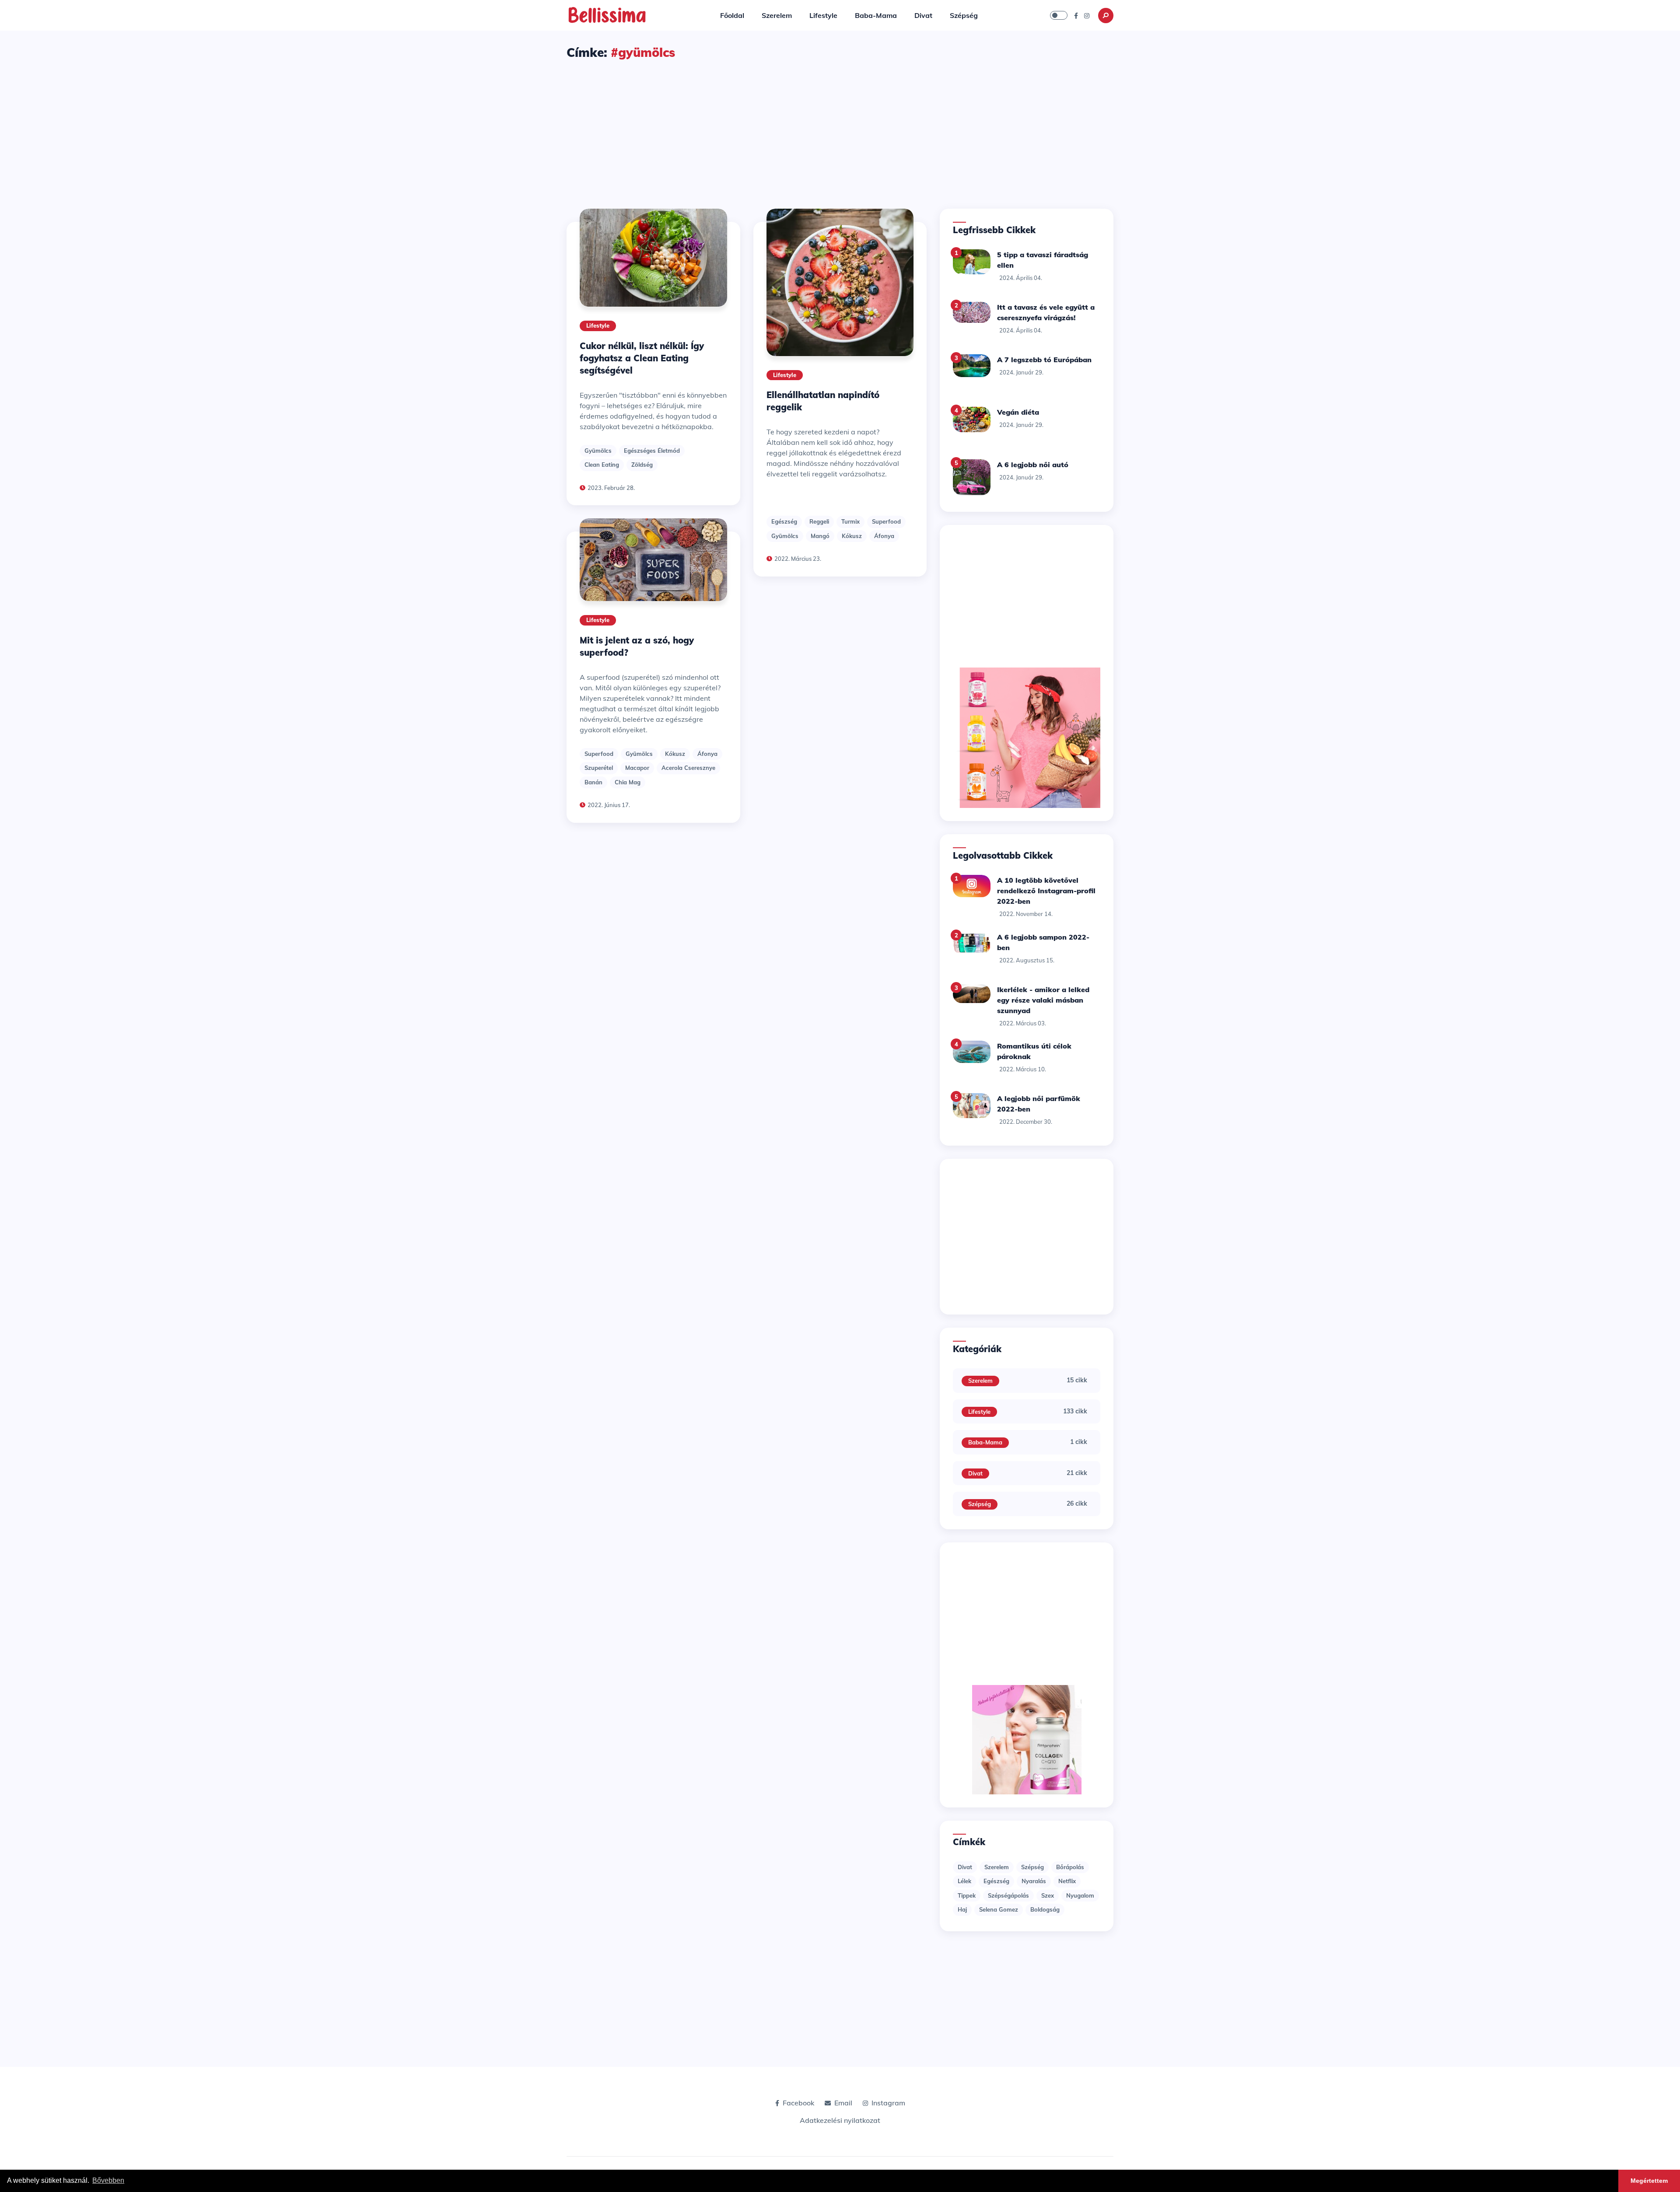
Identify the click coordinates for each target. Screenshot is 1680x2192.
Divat (923, 15)
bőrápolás (1070, 1867)
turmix (850, 521)
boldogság (1045, 1909)
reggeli (819, 521)
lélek (964, 1881)
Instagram (888, 2103)
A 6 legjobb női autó (1033, 465)
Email (843, 2103)
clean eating (602, 465)
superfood (599, 754)
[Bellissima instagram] (1087, 15)
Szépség (964, 15)
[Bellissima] (607, 14)
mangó (820, 536)
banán (593, 782)
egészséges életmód (652, 451)
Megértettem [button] (1649, 2181)
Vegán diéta (1018, 412)
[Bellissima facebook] (1076, 15)
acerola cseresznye (688, 768)
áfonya (707, 754)
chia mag (628, 782)
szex (1048, 1895)
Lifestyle (823, 15)
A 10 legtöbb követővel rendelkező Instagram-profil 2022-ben (1046, 891)
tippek (967, 1895)
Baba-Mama (876, 15)
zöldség (642, 465)
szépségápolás (1008, 1895)
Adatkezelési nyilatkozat (840, 2120)
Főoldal (732, 15)
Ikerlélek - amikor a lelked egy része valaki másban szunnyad (1043, 1000)
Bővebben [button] (108, 2180)
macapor (637, 768)
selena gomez (999, 1909)
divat (965, 1867)
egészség (784, 521)
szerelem (997, 1867)
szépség (1032, 1867)
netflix (1067, 1881)
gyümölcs (598, 451)
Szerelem (777, 15)
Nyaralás (1034, 1881)
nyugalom (1080, 1895)
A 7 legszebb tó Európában (1044, 360)
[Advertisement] (840, 126)
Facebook (798, 2103)
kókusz (675, 754)
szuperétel (599, 768)
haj (962, 1909)
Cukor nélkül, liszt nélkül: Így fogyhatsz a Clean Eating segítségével (642, 358)
